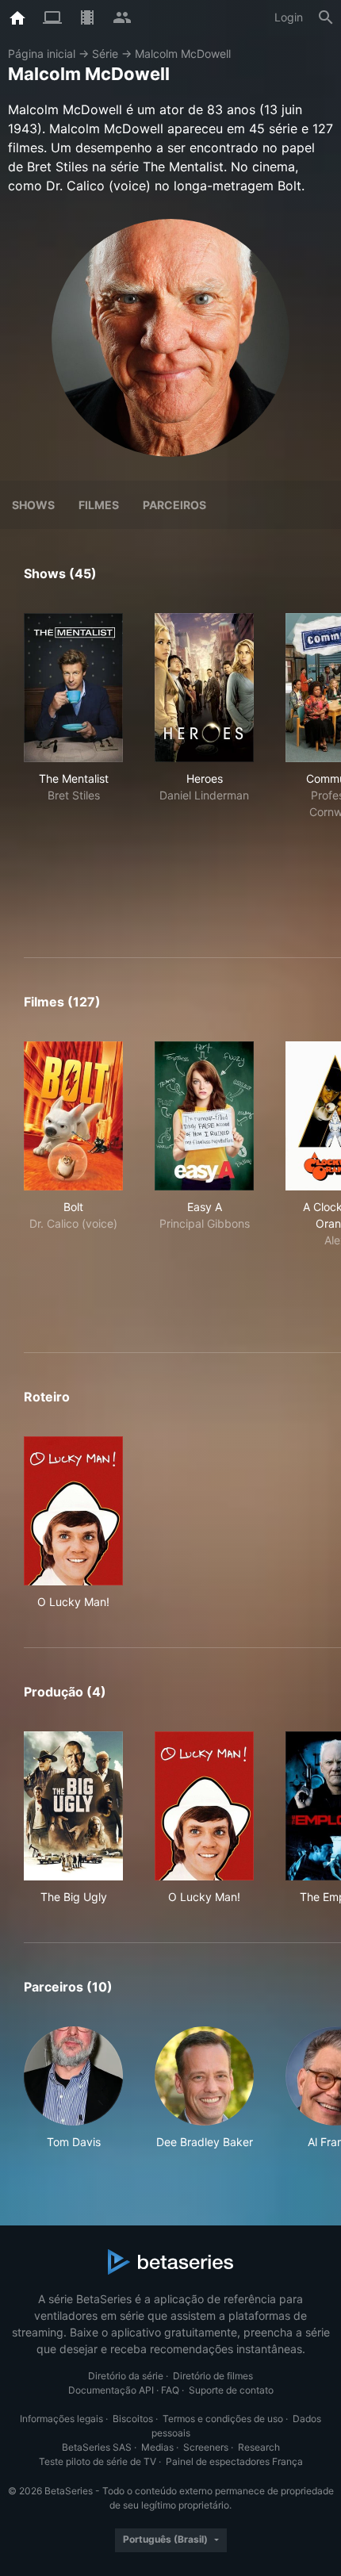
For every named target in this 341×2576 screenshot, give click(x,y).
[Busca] (326, 17)
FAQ (170, 2390)
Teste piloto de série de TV (98, 2461)
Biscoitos (133, 2419)
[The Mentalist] (73, 688)
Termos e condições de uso (223, 2419)
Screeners (206, 2447)
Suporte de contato (231, 2390)
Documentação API (111, 2390)
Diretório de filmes (213, 2376)
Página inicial (42, 54)
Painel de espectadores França (234, 2461)
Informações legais (61, 2419)
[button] (73, 2088)
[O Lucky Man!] (73, 1511)
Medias (157, 2447)
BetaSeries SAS (97, 2447)
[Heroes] (204, 688)
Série (105, 54)
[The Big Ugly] (73, 1806)
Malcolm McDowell (183, 54)
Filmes (99, 505)
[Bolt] (73, 1116)
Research (259, 2447)
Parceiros (174, 505)
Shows (33, 505)
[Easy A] (204, 1116)
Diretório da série (126, 2376)
